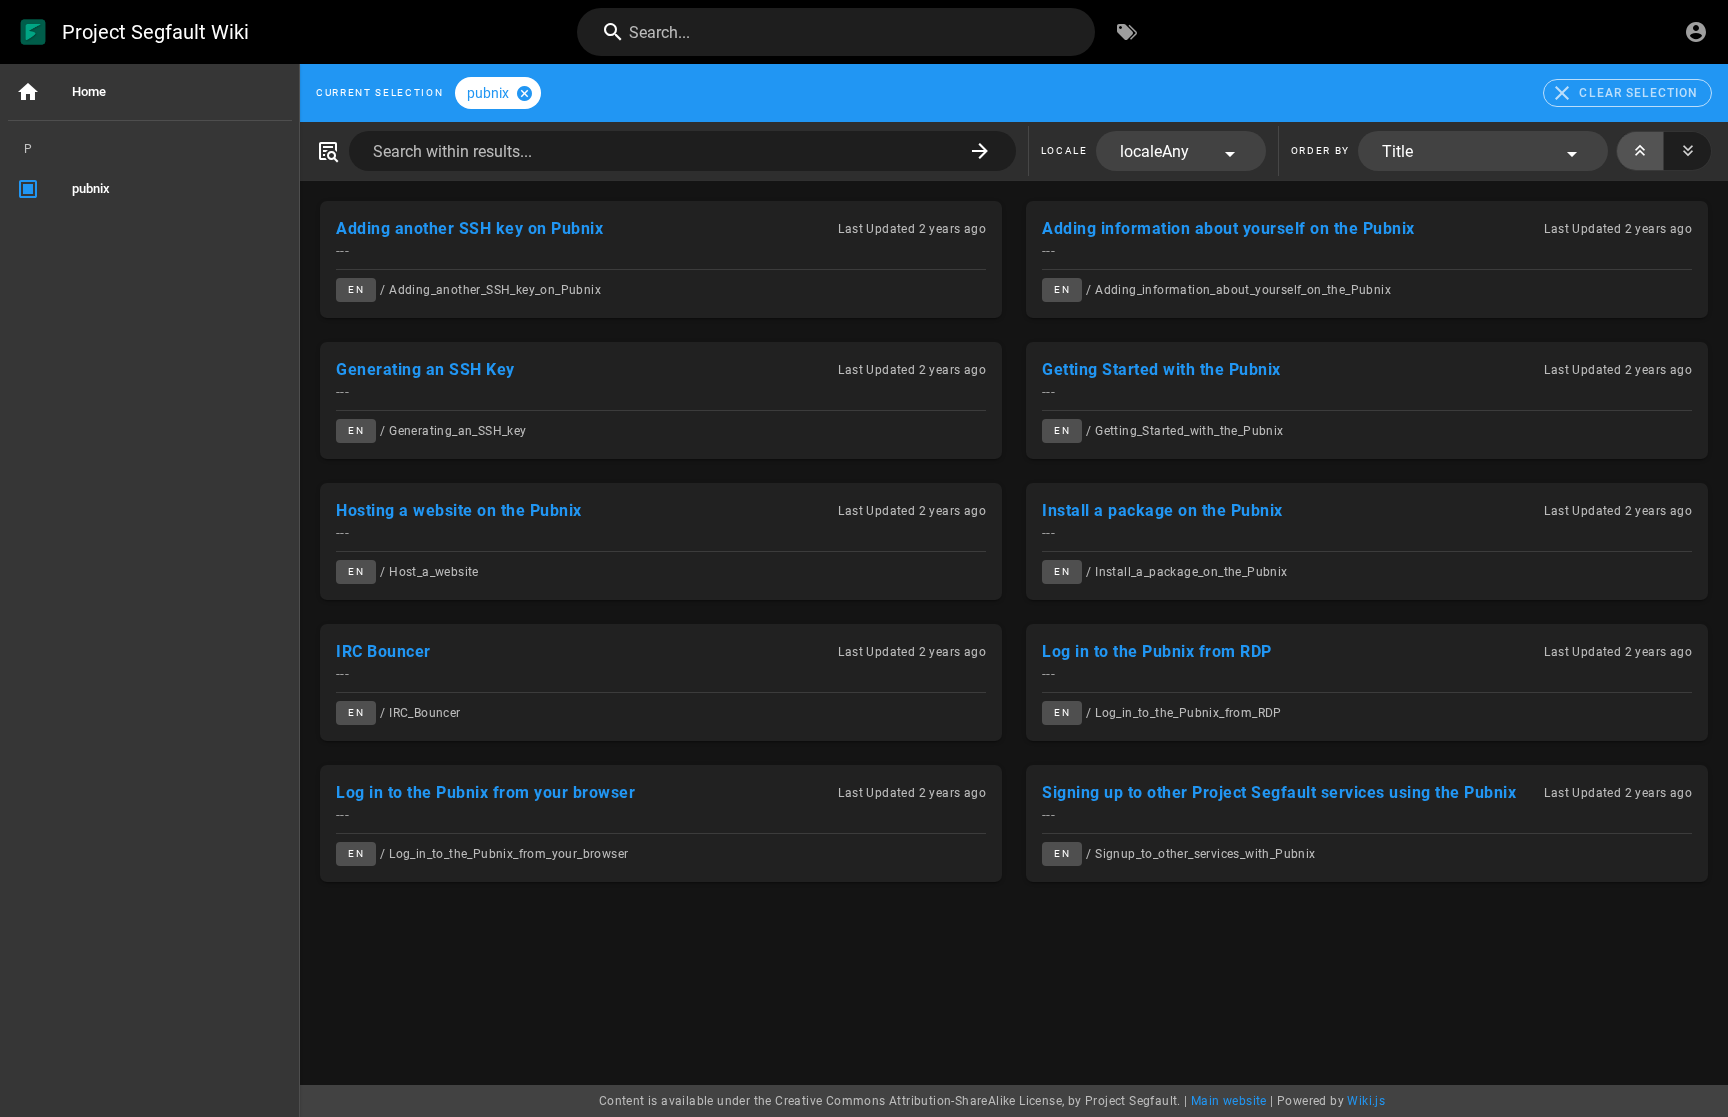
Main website (1229, 1101)
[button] (1181, 151)
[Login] (1696, 32)
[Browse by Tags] (1127, 32)
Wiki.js (1366, 1101)
